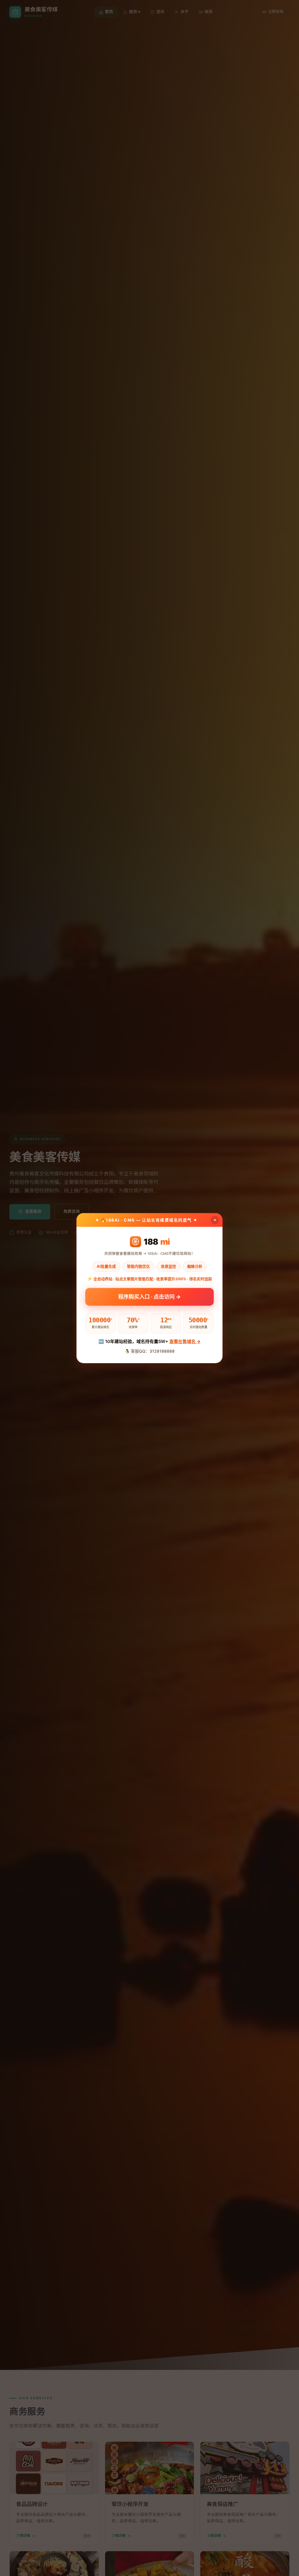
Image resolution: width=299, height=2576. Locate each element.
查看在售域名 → (185, 1341)
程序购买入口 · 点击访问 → (149, 1297)
